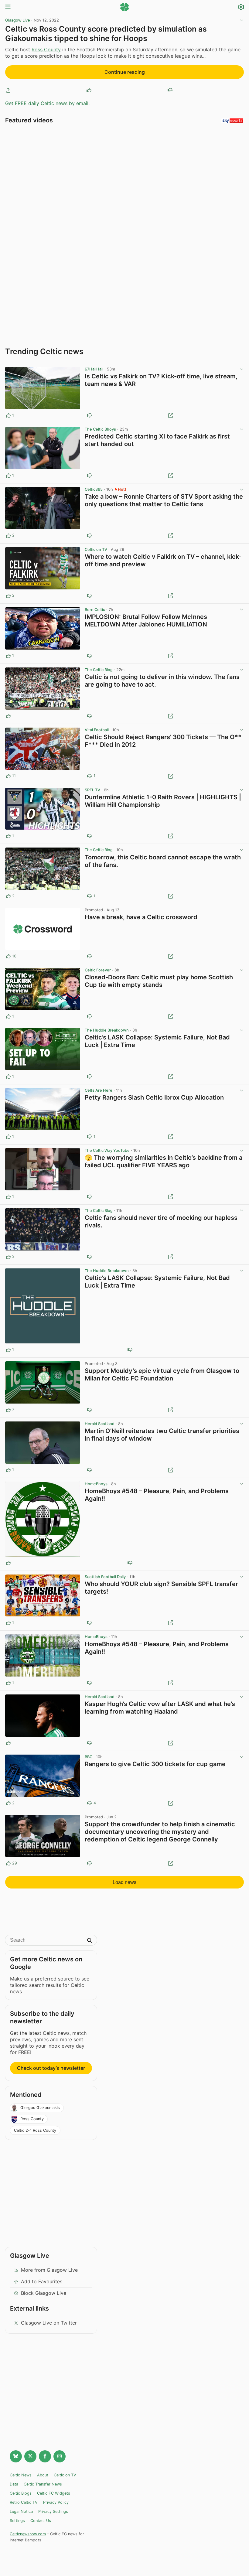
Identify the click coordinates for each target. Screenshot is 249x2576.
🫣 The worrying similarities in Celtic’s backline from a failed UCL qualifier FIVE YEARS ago (164, 1161)
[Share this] (8, 90)
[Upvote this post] (89, 90)
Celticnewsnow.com (28, 2534)
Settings (17, 2521)
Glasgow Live (18, 20)
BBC (89, 1757)
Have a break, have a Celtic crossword (141, 917)
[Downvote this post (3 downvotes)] (89, 1410)
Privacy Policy (56, 2502)
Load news (124, 1882)
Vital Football (97, 730)
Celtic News (21, 2475)
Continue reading (125, 72)
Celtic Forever (98, 970)
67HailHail (94, 369)
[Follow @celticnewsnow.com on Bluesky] (16, 2456)
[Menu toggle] (8, 7)
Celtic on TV (96, 549)
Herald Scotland (100, 1424)
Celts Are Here (99, 1090)
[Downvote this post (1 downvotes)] (89, 596)
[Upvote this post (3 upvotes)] (8, 1257)
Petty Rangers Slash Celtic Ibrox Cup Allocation (154, 1097)
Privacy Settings (53, 2511)
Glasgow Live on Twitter (49, 2323)
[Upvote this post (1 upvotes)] (8, 415)
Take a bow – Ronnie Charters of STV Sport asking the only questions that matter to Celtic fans (164, 500)
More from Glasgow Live (49, 2270)
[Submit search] (90, 1941)
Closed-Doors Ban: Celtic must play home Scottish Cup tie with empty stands (159, 981)
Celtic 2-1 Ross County (35, 2130)
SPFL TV (92, 790)
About (43, 2475)
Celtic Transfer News (43, 2484)
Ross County (46, 49)
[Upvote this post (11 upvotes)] (8, 776)
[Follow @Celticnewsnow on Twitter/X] (30, 2456)
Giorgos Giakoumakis (40, 2108)
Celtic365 (94, 489)
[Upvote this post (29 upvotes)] (8, 1863)
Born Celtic (95, 610)
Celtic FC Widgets (54, 2493)
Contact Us (41, 2521)
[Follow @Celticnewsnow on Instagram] (60, 2456)
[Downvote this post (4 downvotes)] (89, 1803)
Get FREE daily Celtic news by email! (47, 103)
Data (14, 2484)
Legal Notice (21, 2511)
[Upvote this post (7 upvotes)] (8, 1410)
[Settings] (241, 8)
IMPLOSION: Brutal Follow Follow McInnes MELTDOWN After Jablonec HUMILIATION (146, 621)
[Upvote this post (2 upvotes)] (8, 536)
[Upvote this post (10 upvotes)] (8, 956)
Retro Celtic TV (24, 2502)
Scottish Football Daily (105, 1577)
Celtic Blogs (21, 2493)
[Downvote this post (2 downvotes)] (89, 956)
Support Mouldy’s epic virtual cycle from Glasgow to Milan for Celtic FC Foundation (162, 1375)
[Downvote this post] (170, 90)
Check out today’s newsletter (51, 2068)
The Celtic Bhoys (100, 429)
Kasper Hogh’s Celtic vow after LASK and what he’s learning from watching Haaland (160, 1708)
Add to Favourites (42, 2281)
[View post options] (241, 369)
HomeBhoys (96, 1484)
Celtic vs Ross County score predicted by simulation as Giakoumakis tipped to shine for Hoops (106, 34)
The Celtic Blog (99, 670)
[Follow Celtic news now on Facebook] (45, 2456)
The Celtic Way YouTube (107, 1150)
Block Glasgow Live (44, 2293)
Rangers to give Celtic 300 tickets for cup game (155, 1764)
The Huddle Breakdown (107, 1030)
